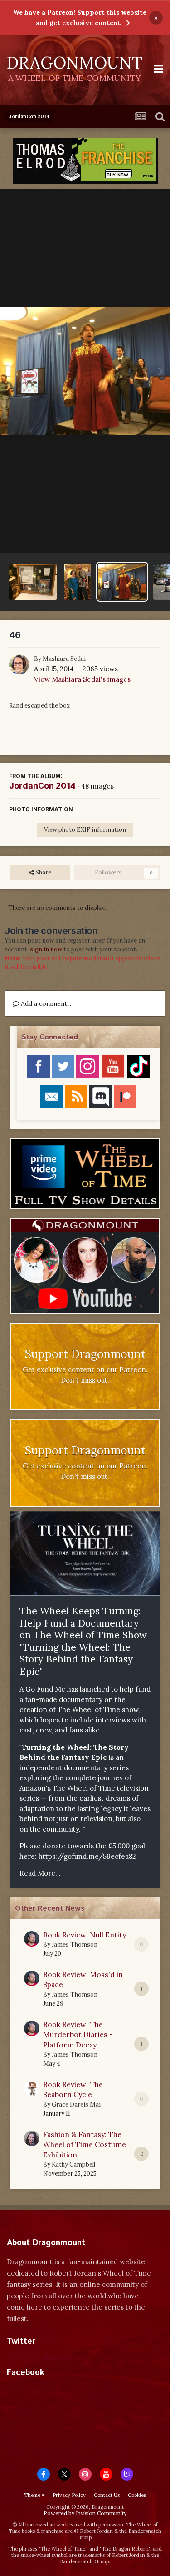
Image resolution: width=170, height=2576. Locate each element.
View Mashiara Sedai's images (82, 679)
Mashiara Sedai (64, 659)
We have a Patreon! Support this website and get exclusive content (80, 17)
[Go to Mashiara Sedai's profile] (19, 664)
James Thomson (75, 1944)
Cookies (137, 2495)
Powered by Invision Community (85, 2513)
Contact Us (107, 2495)
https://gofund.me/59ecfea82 (87, 1856)
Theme (33, 2495)
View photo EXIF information (85, 830)
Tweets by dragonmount (47, 2357)
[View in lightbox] (85, 371)
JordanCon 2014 (42, 786)
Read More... (40, 1873)
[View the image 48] (33, 582)
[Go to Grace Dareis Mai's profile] (32, 2088)
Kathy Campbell (73, 2164)
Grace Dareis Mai (76, 2104)
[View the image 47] (78, 582)
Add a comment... (45, 1003)
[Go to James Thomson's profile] (32, 1939)
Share (43, 872)
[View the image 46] (122, 582)
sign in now (46, 949)
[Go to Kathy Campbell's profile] (32, 2138)
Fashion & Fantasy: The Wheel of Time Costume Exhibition (85, 2144)
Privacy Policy (69, 2495)
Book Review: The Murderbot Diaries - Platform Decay (78, 2034)
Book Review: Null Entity (85, 1935)
